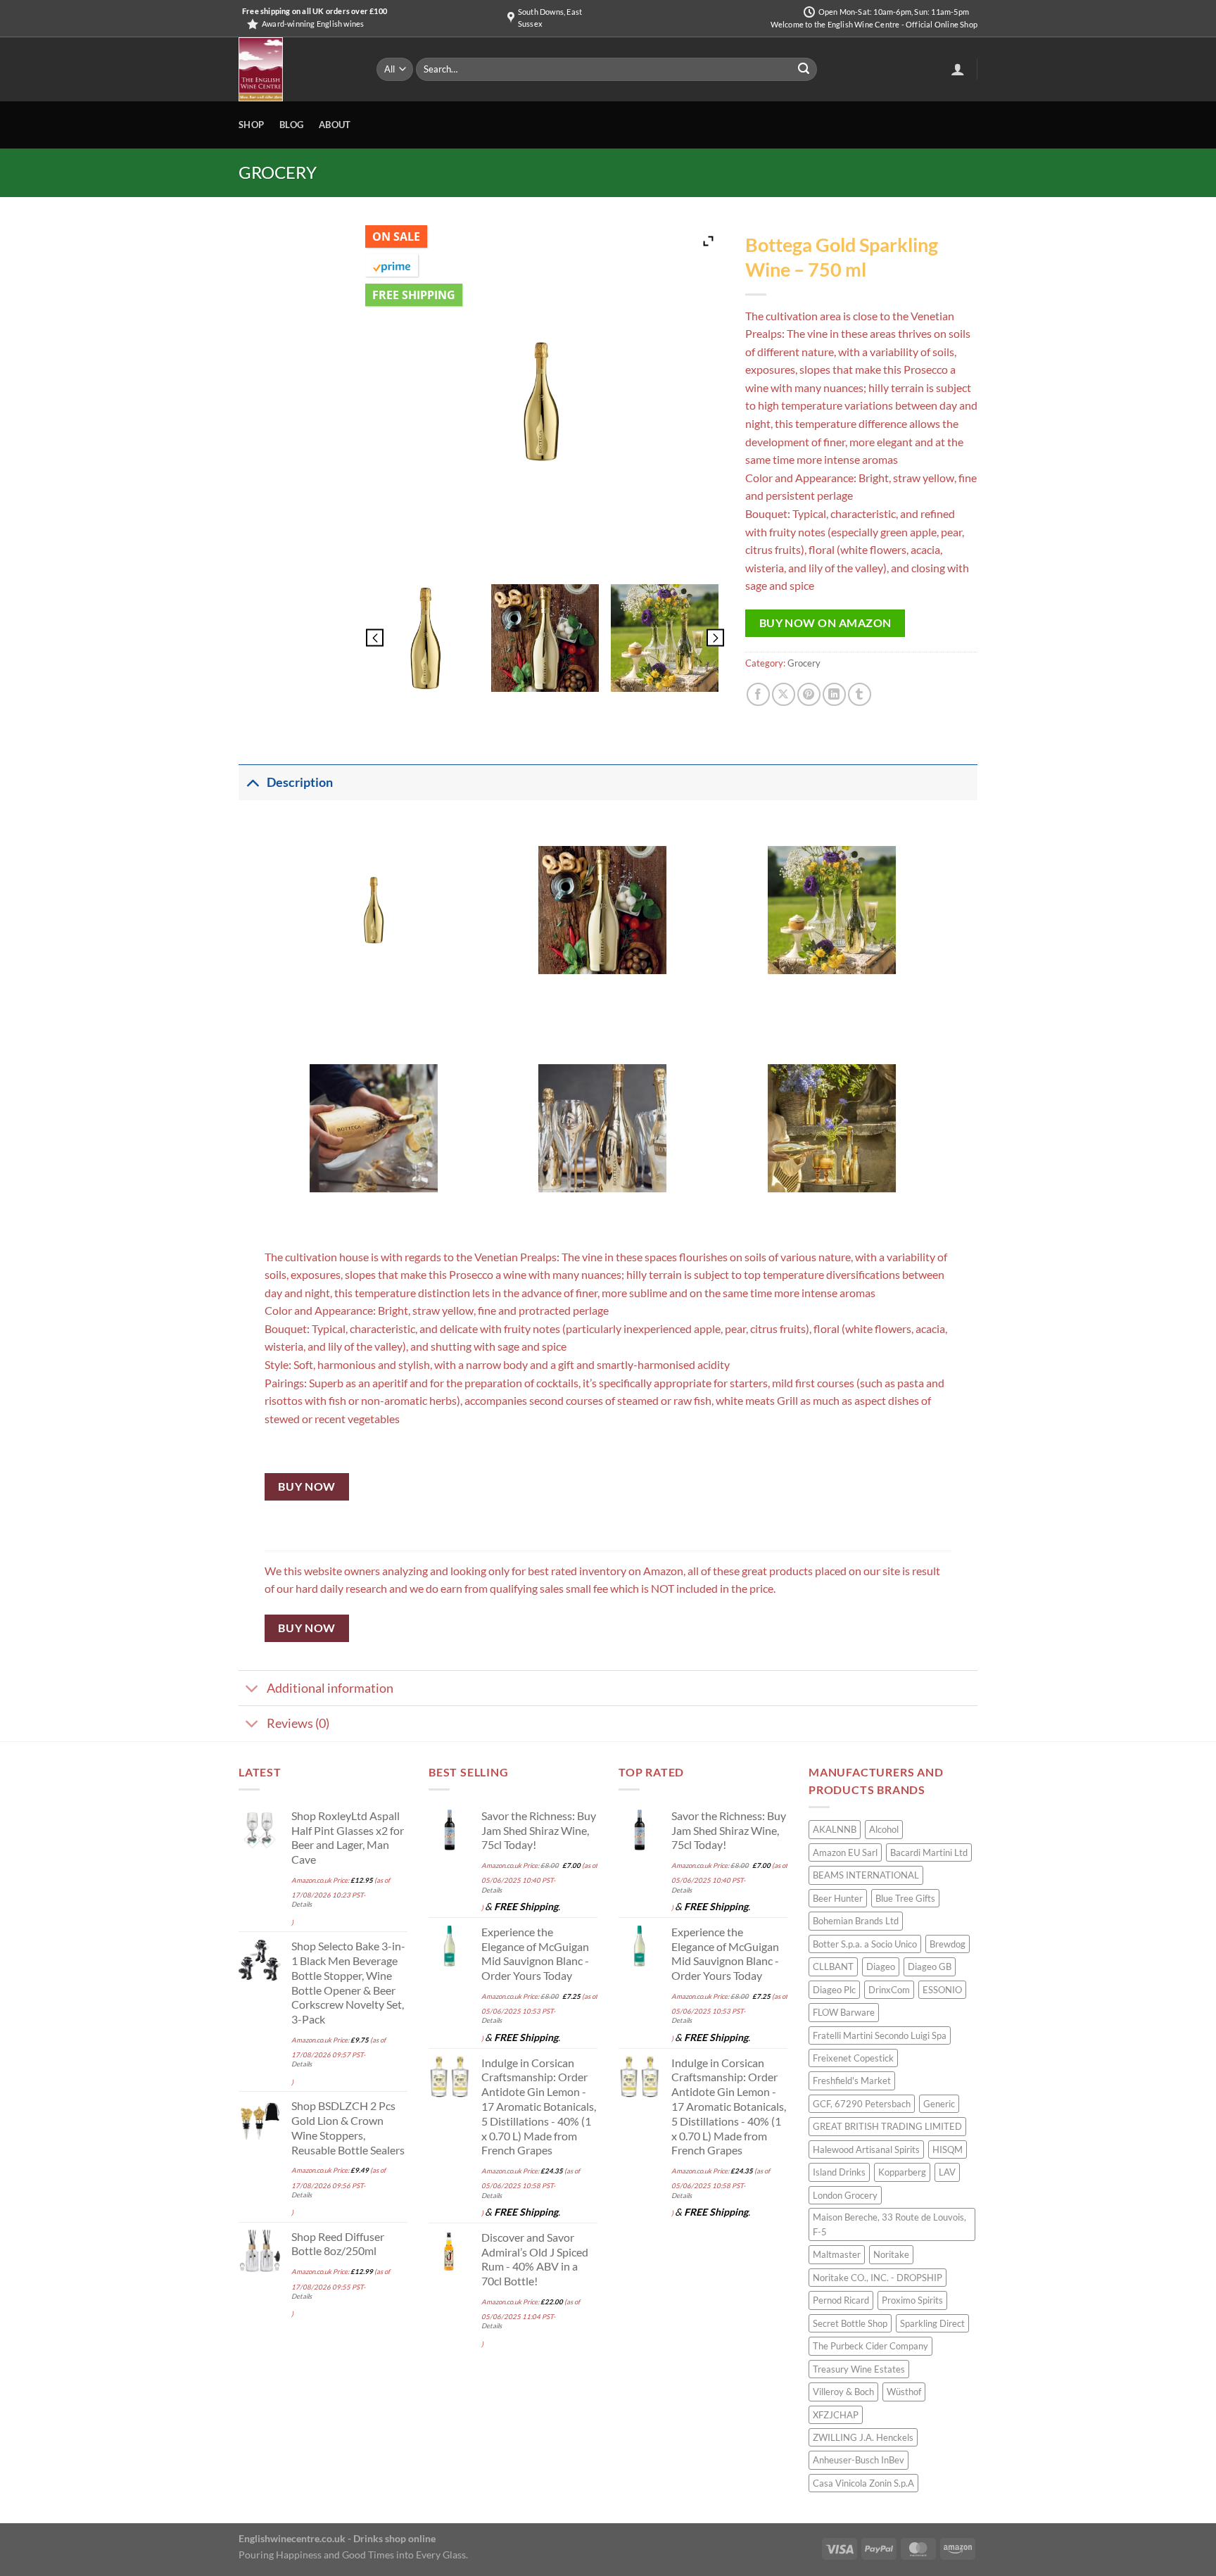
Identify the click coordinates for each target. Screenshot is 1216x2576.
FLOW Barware (844, 2012)
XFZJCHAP (836, 2415)
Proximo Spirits (912, 2300)
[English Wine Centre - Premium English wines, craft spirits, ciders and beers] (297, 69)
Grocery (278, 172)
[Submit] (804, 70)
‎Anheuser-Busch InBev (859, 2460)
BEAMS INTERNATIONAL (866, 1875)
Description (300, 782)
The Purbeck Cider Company (870, 2346)
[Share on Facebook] (758, 694)
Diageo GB (930, 1966)
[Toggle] (252, 782)
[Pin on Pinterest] (809, 694)
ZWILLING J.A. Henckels (863, 2437)
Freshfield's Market (852, 2081)
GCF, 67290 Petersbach (862, 2104)
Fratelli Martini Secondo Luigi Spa (880, 2035)
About (335, 125)
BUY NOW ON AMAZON (825, 623)
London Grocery (845, 2195)
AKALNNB (835, 1829)
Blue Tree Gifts (905, 1898)
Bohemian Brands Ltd (856, 1921)
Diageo (881, 1966)
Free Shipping (414, 295)
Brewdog (948, 1944)
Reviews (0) (298, 1723)
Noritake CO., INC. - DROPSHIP (878, 2278)
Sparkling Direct (932, 2323)
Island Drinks (839, 2172)
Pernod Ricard (841, 2300)
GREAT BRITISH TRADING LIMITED (887, 2126)
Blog (291, 125)
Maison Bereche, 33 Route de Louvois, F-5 (889, 2224)
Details (302, 1904)
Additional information (330, 1688)
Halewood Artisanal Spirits (866, 2149)
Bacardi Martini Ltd (929, 1852)
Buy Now (306, 1486)
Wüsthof (904, 2392)
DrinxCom (889, 1990)
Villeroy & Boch (843, 2392)
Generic (939, 2104)
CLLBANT (833, 1966)
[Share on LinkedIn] (834, 694)
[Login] (958, 69)
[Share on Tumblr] (860, 694)
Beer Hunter (838, 1898)
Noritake (891, 2254)
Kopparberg (902, 2172)
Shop (251, 125)
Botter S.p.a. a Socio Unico (865, 1944)
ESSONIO (942, 1990)
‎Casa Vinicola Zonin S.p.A (863, 2483)
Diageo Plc (834, 1990)
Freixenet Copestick (853, 2058)
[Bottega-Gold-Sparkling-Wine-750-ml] (425, 638)
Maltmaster (837, 2254)
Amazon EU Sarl (845, 1852)
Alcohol (884, 1829)
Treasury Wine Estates (859, 2369)
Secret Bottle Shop (850, 2323)
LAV (947, 2172)
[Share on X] (784, 694)
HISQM (948, 2149)
